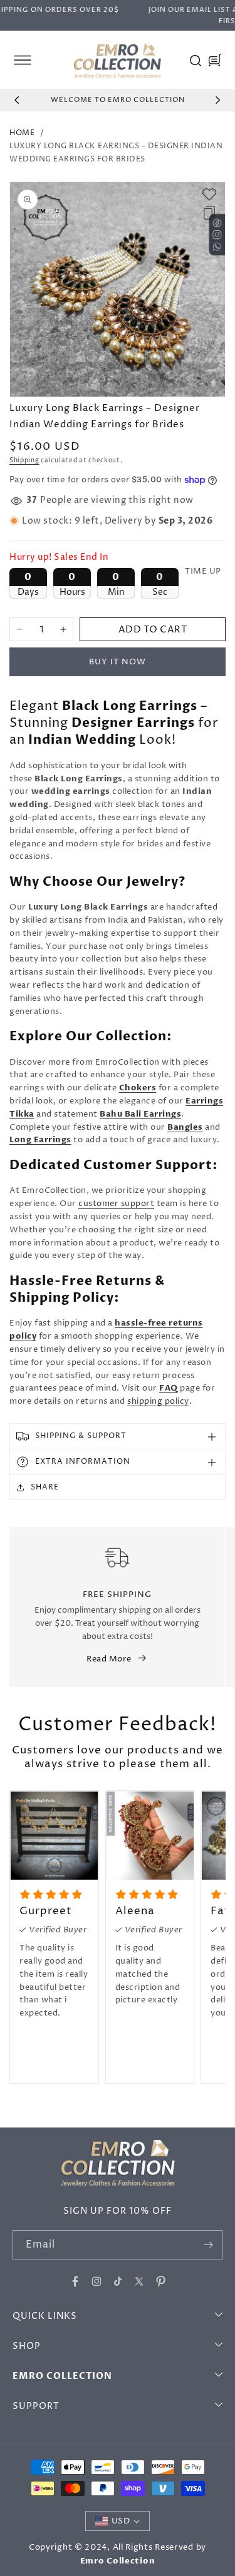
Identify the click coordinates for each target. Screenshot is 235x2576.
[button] (23, 60)
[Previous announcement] (17, 100)
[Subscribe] (208, 2245)
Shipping (24, 460)
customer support (116, 1204)
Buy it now (118, 662)
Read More (109, 1659)
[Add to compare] (209, 213)
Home (22, 133)
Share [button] (45, 1487)
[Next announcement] (218, 100)
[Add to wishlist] (209, 195)
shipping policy (158, 1401)
